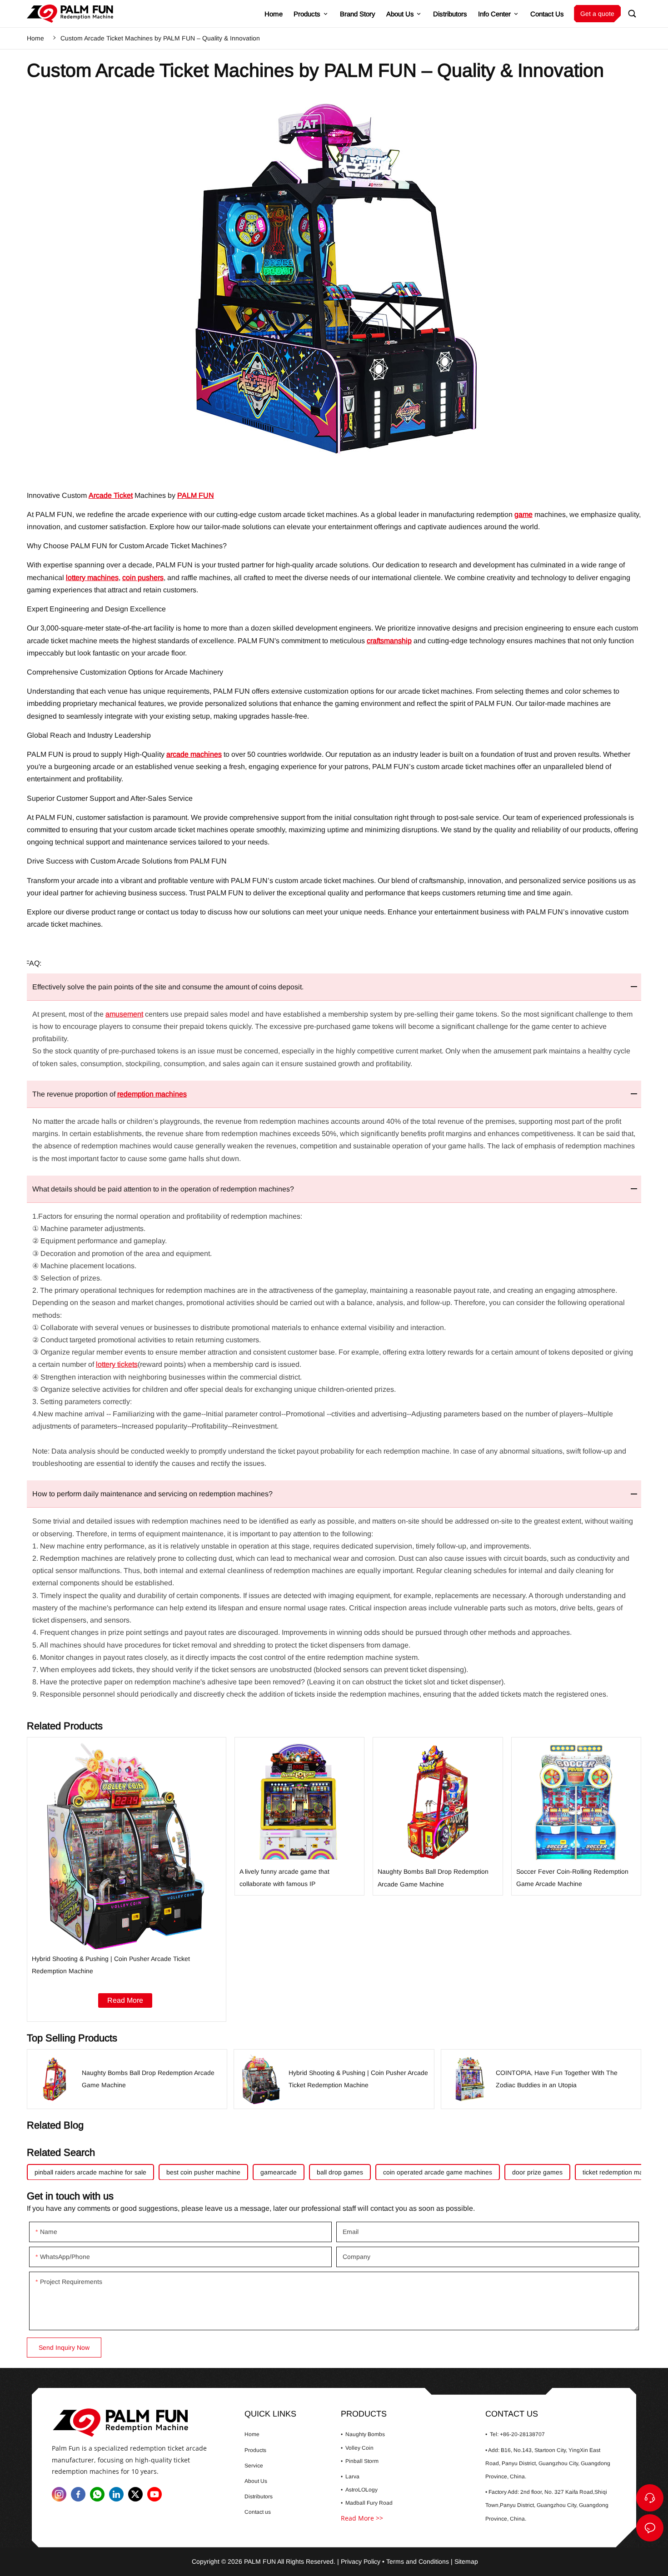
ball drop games (340, 2172)
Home (35, 38)
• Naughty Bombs (363, 2434)
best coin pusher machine (203, 2172)
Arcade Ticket (111, 495)
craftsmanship (389, 641)
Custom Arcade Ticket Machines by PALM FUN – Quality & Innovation (160, 38)
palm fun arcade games (139, 2423)
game (523, 514)
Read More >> (362, 2518)
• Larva (350, 2477)
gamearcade (279, 2172)
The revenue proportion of (110, 1094)
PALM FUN (196, 495)
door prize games (537, 2172)
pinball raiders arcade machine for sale (90, 2172)
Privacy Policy (361, 2561)
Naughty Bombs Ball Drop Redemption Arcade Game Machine (438, 1816)
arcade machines (194, 754)
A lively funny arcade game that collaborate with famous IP (300, 1816)
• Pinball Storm (360, 2461)
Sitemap (466, 2561)
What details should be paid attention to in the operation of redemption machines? (163, 1189)
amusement (124, 1014)
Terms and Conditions (418, 2561)
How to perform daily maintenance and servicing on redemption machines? (152, 1494)
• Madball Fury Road (367, 2503)
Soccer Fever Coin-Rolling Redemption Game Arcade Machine (576, 1816)
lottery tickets (117, 1364)
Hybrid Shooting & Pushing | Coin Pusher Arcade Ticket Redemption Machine (127, 1879)
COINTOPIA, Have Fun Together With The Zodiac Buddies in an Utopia (541, 2079)
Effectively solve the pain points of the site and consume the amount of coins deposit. (168, 987)
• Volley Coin (357, 2447)
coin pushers (143, 578)
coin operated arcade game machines (438, 2172)
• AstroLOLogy (359, 2490)
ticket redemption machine (621, 2172)
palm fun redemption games (70, 14)
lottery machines (92, 578)
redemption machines (152, 1094)
